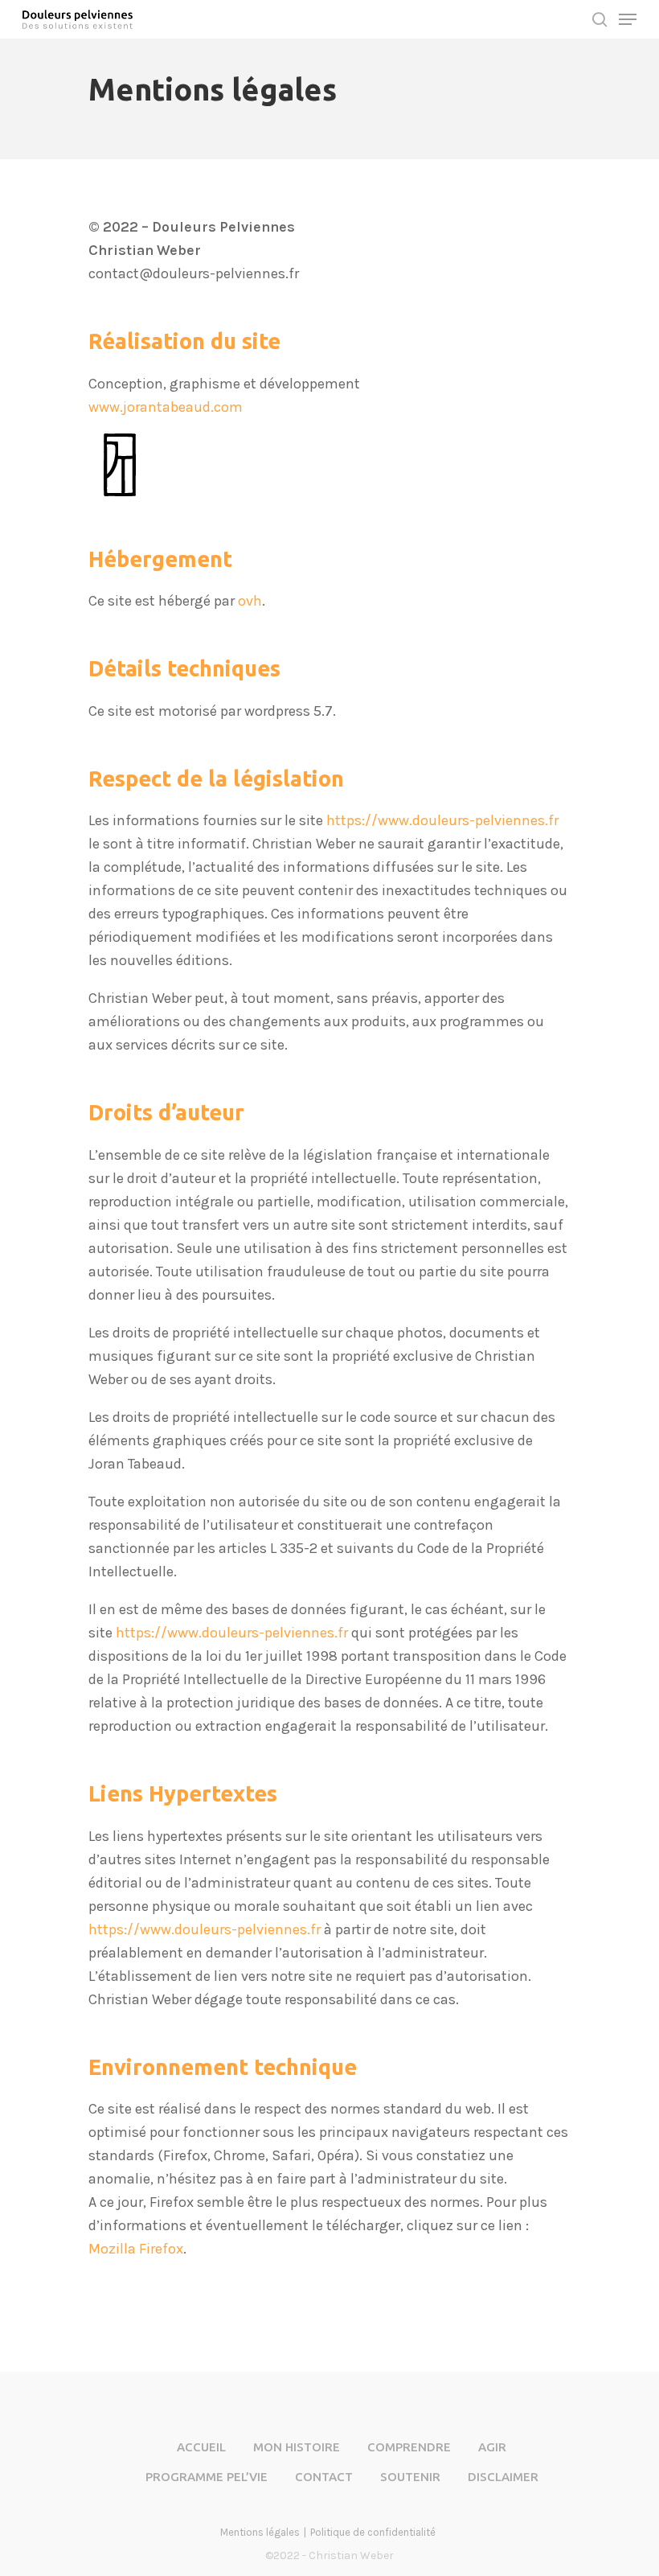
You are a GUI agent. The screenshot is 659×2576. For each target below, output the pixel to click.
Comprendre (409, 2447)
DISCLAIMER (503, 2477)
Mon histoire (297, 2447)
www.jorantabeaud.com (166, 407)
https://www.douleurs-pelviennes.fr (442, 820)
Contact (324, 2477)
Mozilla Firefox (136, 2249)
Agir (492, 2447)
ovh (250, 601)
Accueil (201, 2447)
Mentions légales (260, 2532)
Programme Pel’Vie (207, 2477)
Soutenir (410, 2477)
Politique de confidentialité (373, 2532)
